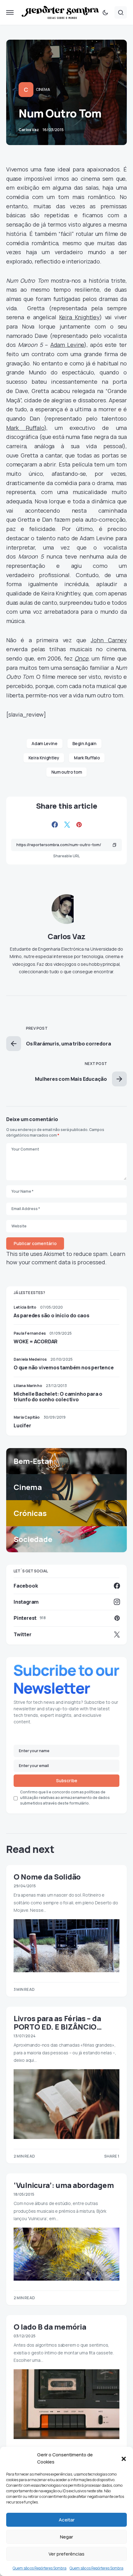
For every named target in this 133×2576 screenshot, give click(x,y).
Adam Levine (67, 345)
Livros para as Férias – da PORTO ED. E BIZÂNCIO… (58, 2022)
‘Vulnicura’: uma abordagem (64, 2185)
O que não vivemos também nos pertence (64, 1368)
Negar (66, 2537)
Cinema (43, 89)
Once (81, 658)
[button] (124, 2459)
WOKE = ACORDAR (36, 1341)
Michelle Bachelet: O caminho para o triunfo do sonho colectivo (58, 1397)
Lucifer (22, 1425)
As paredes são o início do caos (51, 1315)
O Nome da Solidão (47, 1877)
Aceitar (67, 2520)
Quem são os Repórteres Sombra (40, 2568)
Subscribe (67, 1781)
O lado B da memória (50, 2327)
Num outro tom (66, 772)
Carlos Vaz (66, 936)
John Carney (109, 640)
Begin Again (84, 743)
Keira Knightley (79, 317)
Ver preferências (66, 2554)
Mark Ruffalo (25, 428)
